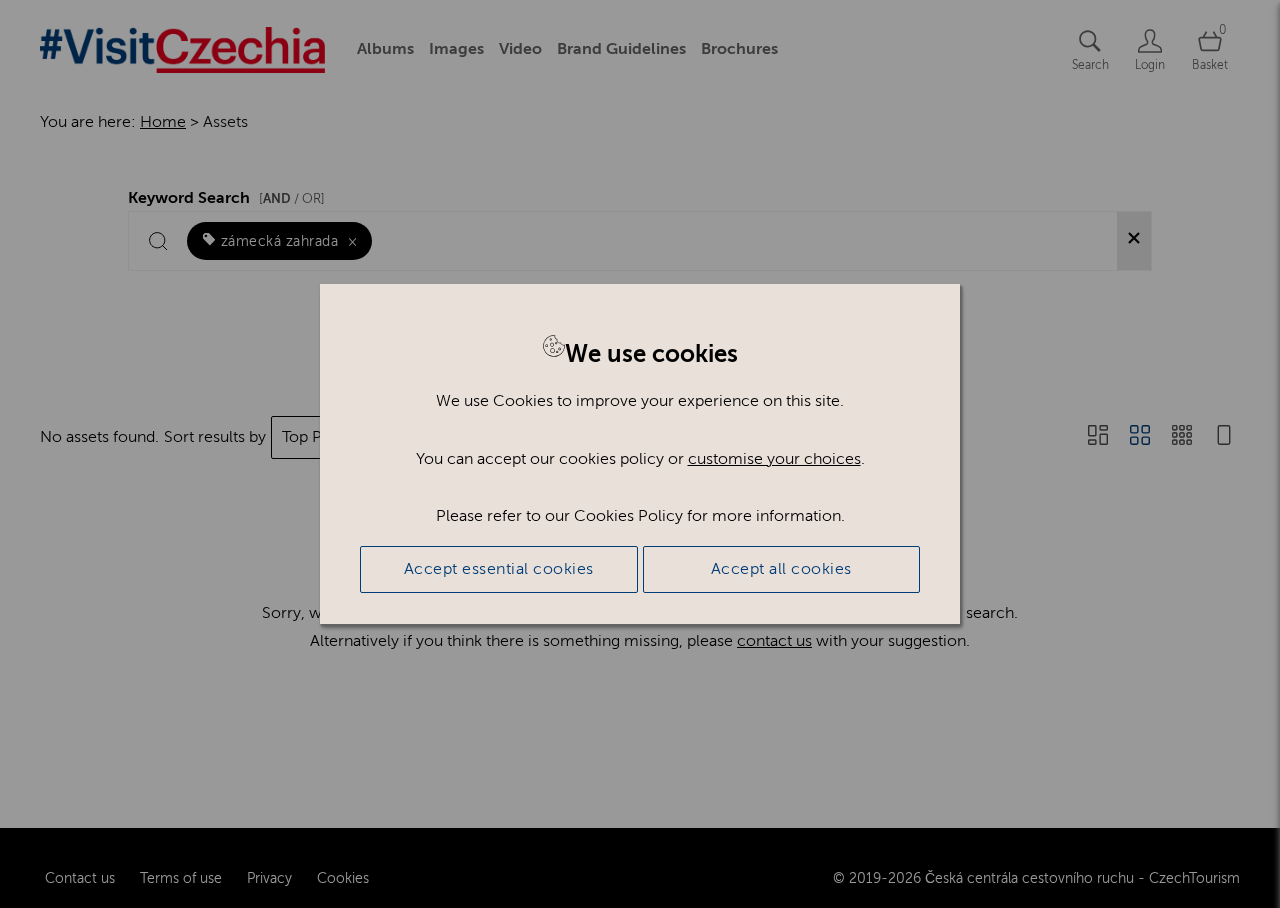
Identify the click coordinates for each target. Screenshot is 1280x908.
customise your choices (774, 459)
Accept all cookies (781, 569)
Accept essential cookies (499, 569)
